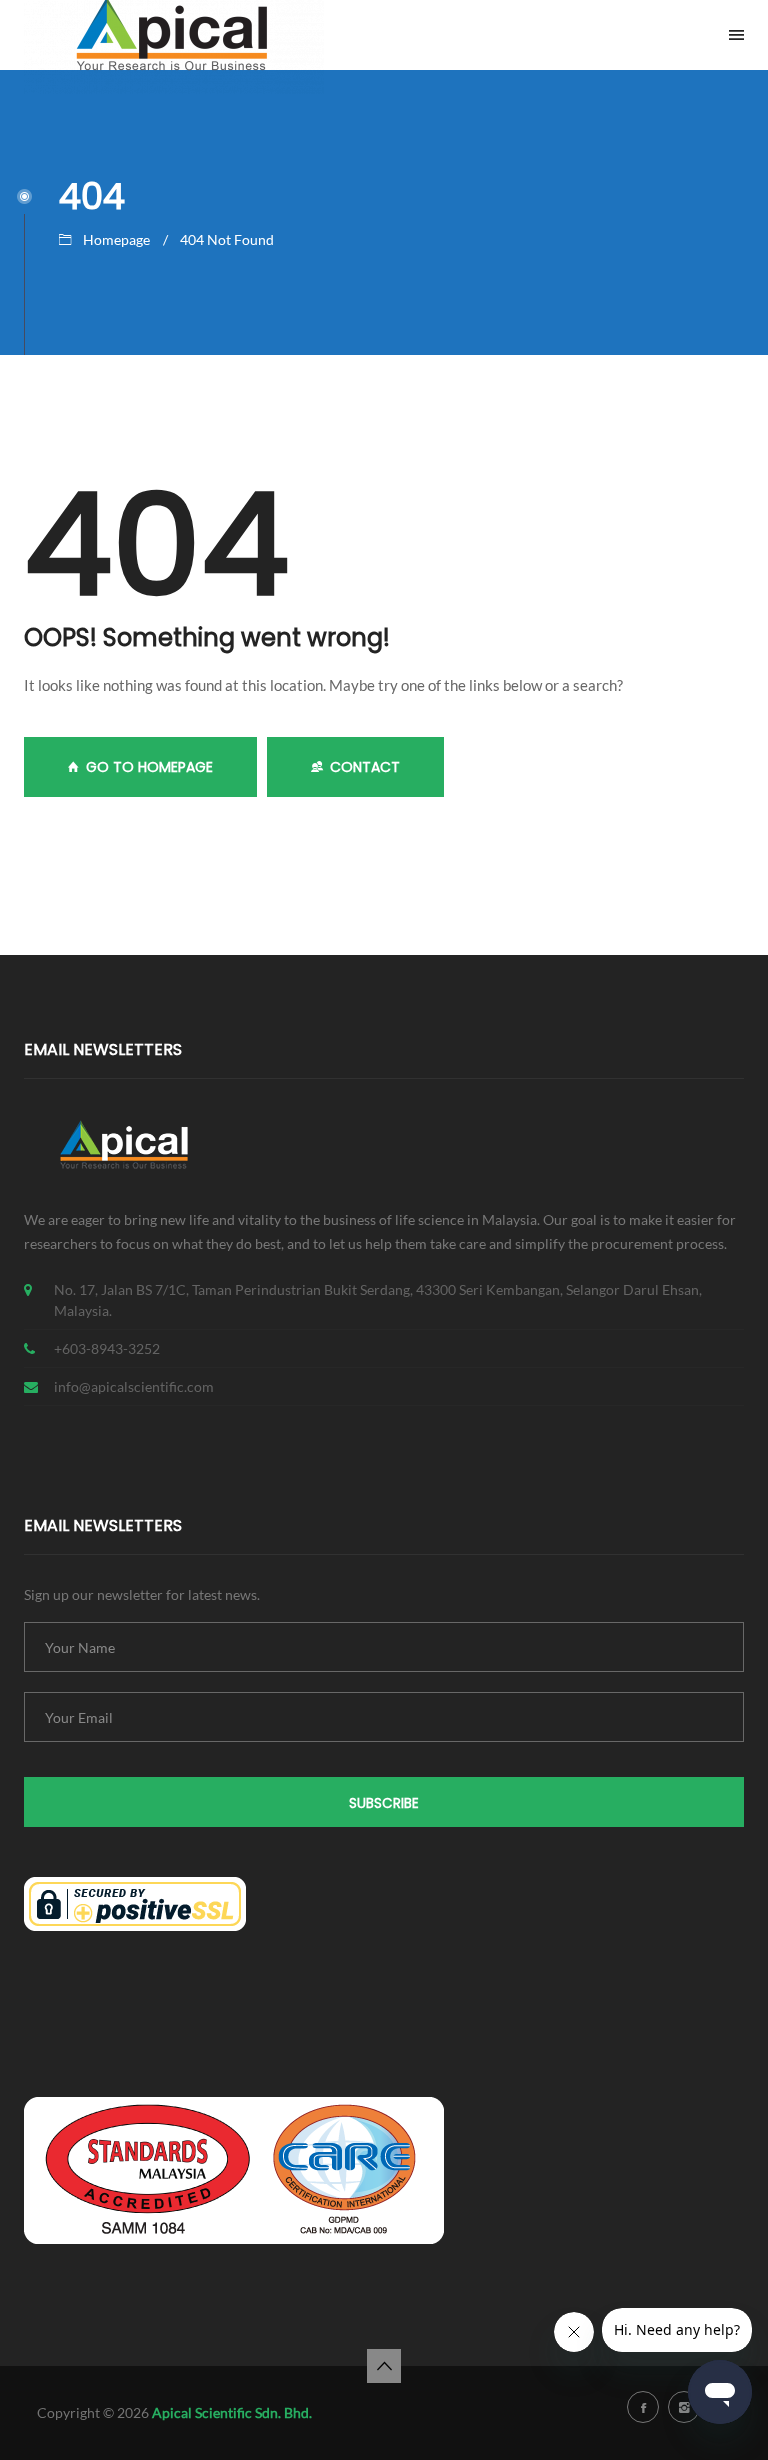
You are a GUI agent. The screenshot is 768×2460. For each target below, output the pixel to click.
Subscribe (384, 1803)
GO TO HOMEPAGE (149, 767)
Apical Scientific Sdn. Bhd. (232, 2412)
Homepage (116, 239)
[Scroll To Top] (384, 2366)
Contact (365, 767)
